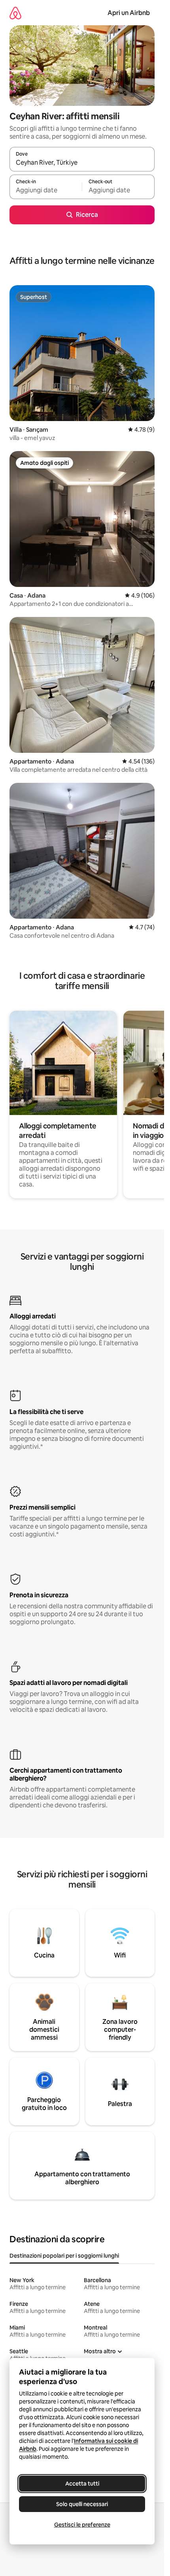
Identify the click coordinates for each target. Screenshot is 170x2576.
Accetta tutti (82, 2484)
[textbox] (46, 190)
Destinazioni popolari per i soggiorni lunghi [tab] (64, 2256)
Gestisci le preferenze (82, 2525)
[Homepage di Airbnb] (15, 13)
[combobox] (82, 163)
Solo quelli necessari (82, 2504)
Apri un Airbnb (129, 13)
